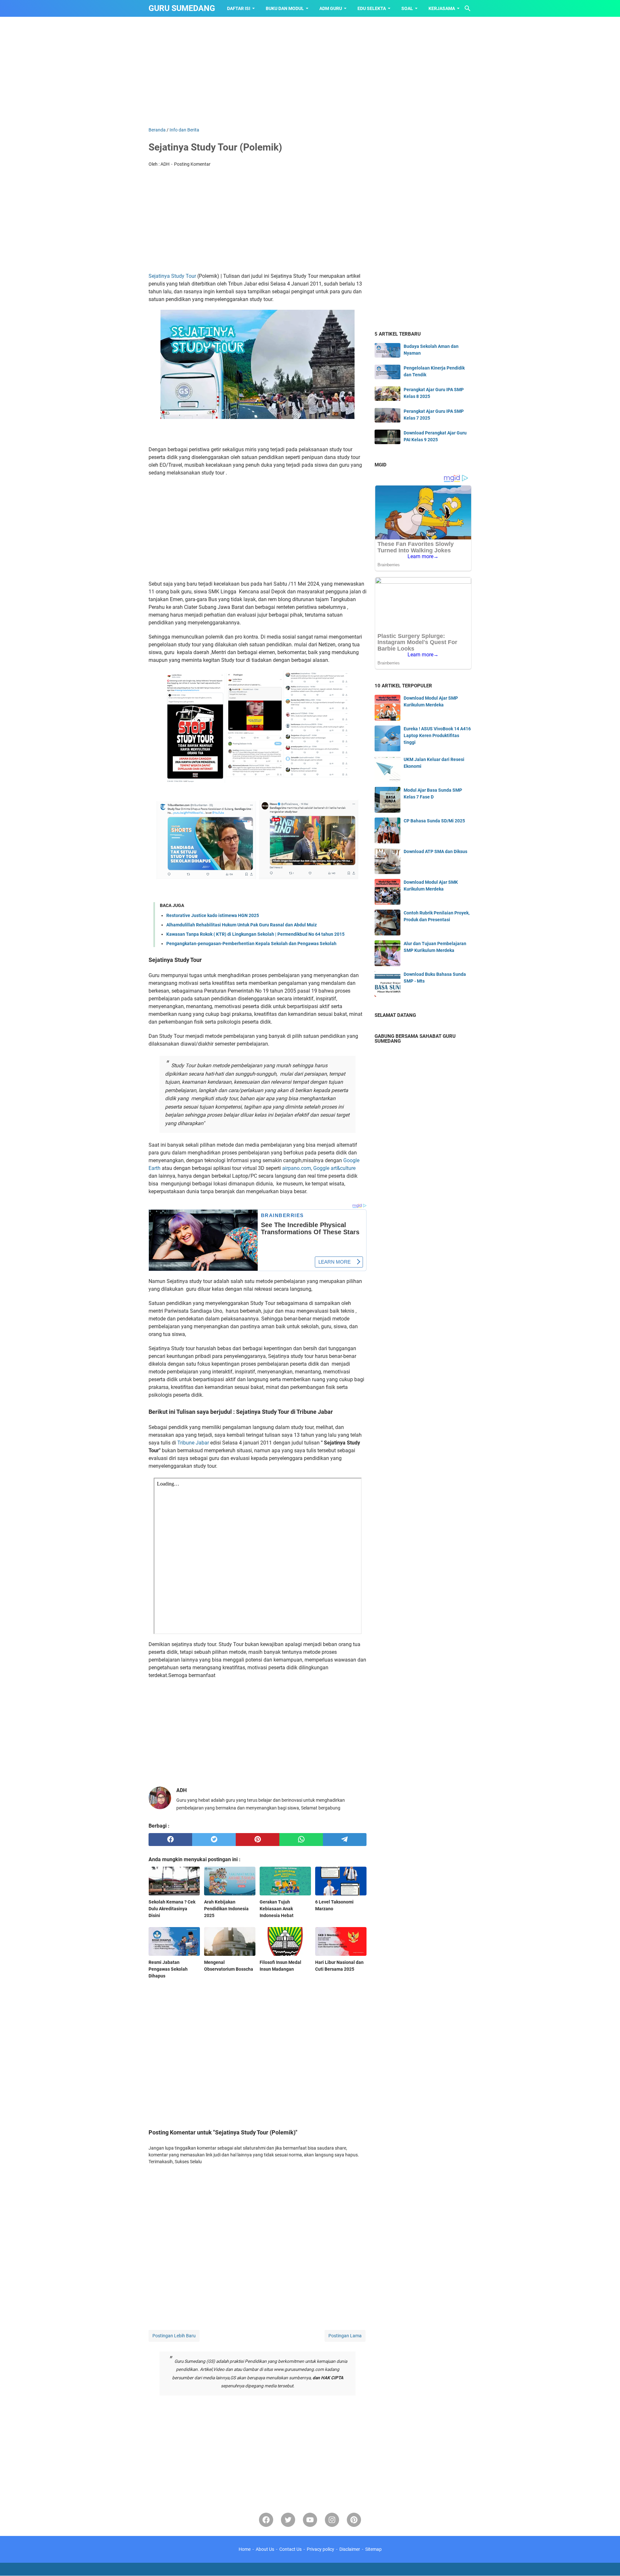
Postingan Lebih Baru (174, 2336)
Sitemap (373, 2549)
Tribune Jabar (193, 1443)
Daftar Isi (239, 8)
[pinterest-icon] (354, 2520)
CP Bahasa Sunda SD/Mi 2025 (434, 821)
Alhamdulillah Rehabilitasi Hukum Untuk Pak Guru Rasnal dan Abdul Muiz (242, 925)
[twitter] (214, 1840)
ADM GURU (331, 8)
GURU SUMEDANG (182, 8)
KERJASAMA (442, 8)
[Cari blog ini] (468, 8)
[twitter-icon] (288, 2520)
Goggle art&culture (334, 1168)
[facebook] (170, 1840)
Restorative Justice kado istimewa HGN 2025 (213, 915)
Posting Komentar (192, 164)
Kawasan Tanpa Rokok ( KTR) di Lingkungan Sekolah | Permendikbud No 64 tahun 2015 (255, 934)
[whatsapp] (301, 1840)
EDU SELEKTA (372, 8)
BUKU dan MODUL (285, 8)
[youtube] (310, 2520)
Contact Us (290, 2549)
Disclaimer (350, 2549)
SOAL (407, 8)
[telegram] (345, 1840)
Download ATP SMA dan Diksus (435, 851)
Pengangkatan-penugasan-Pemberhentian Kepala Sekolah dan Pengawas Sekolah (251, 944)
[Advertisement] (310, 72)
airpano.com (297, 1168)
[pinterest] (258, 1840)
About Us (265, 2549)
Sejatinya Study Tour (173, 276)
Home (245, 2549)
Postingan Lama (345, 2336)
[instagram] (332, 2520)
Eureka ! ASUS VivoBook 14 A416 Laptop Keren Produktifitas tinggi (437, 735)
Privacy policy (320, 2549)
